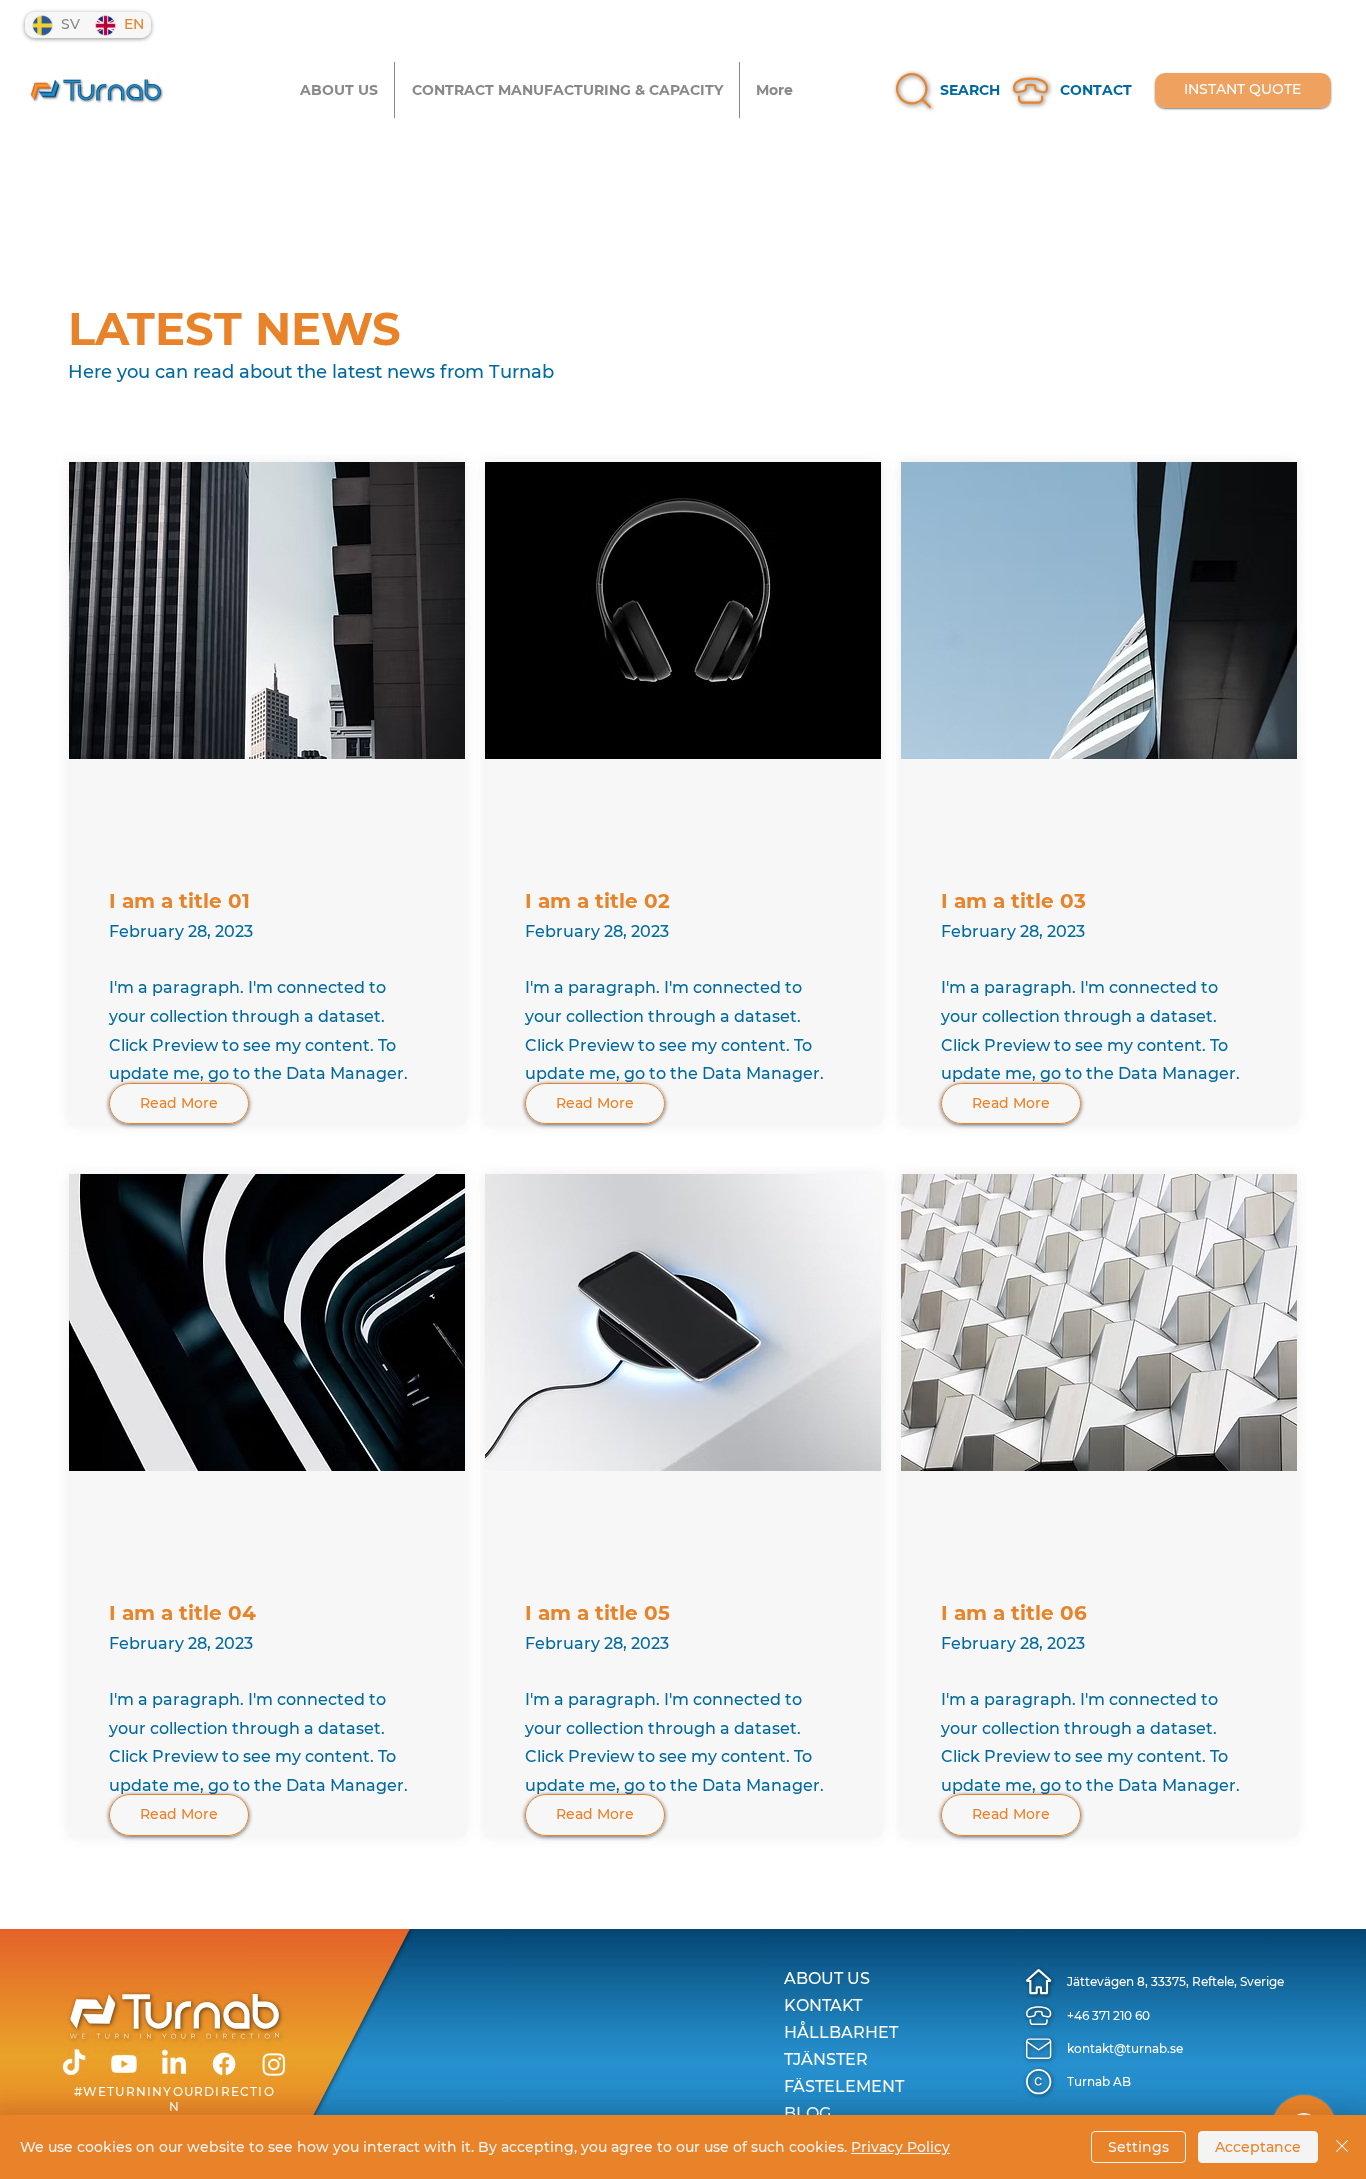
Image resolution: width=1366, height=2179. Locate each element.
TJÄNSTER (826, 2059)
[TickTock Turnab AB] (74, 2064)
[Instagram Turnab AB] (274, 2064)
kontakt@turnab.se (1125, 2048)
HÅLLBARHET (841, 2032)
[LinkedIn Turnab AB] (174, 2064)
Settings (1138, 2147)
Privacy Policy (900, 2147)
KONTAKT (823, 2005)
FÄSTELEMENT (844, 2086)
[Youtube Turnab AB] (124, 2064)
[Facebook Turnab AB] (224, 2064)
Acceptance (1258, 2147)
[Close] (1342, 2147)
